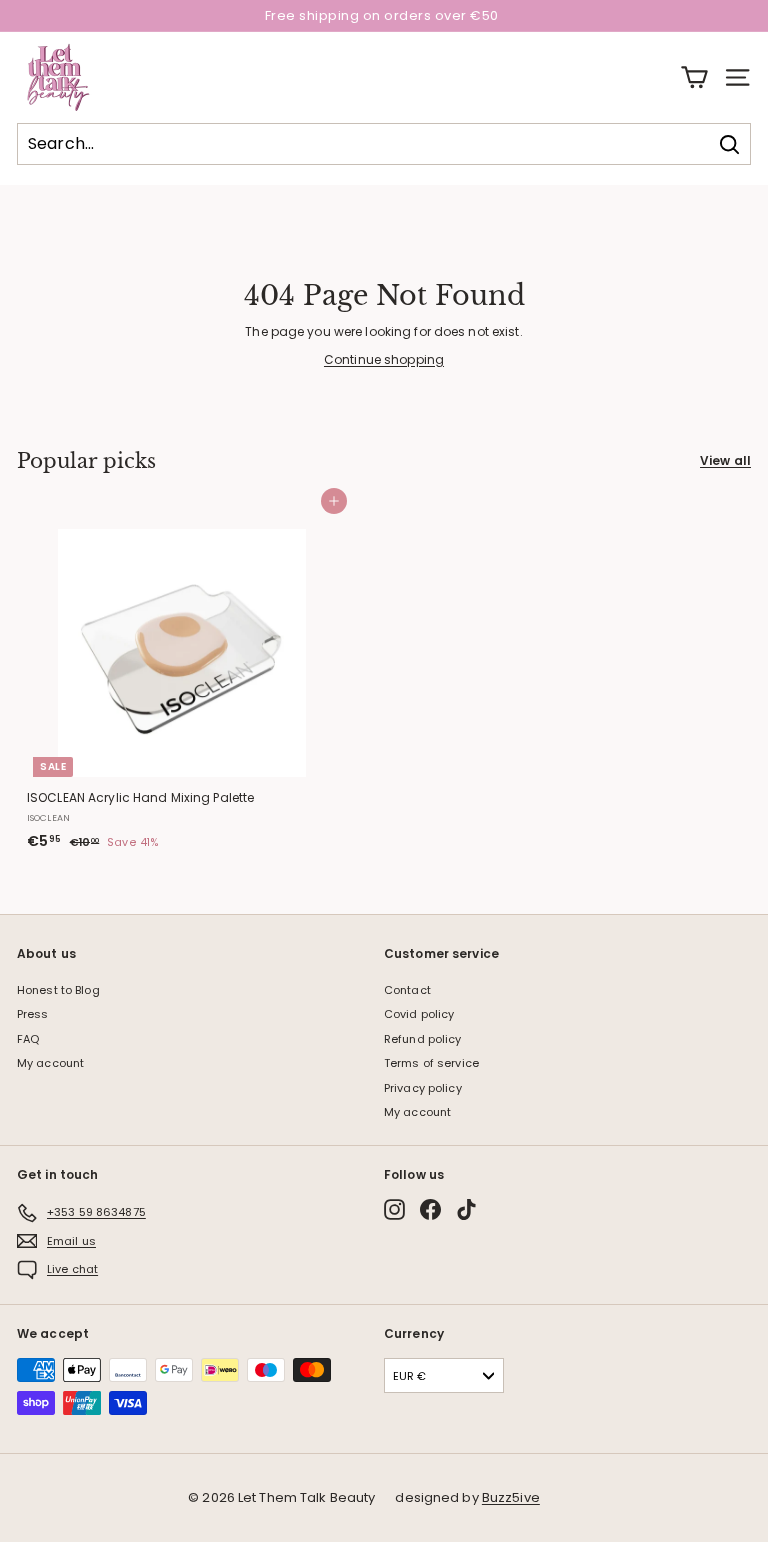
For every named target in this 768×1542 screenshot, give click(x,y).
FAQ (28, 1039)
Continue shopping (384, 359)
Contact (407, 990)
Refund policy (423, 1039)
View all (725, 460)
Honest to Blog (58, 990)
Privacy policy (423, 1088)
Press (33, 1014)
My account (50, 1063)
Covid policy (419, 1014)
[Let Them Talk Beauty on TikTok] (466, 1209)
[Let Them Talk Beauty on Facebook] (430, 1209)
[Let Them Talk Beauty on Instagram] (394, 1209)
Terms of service (431, 1063)
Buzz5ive (511, 1497)
